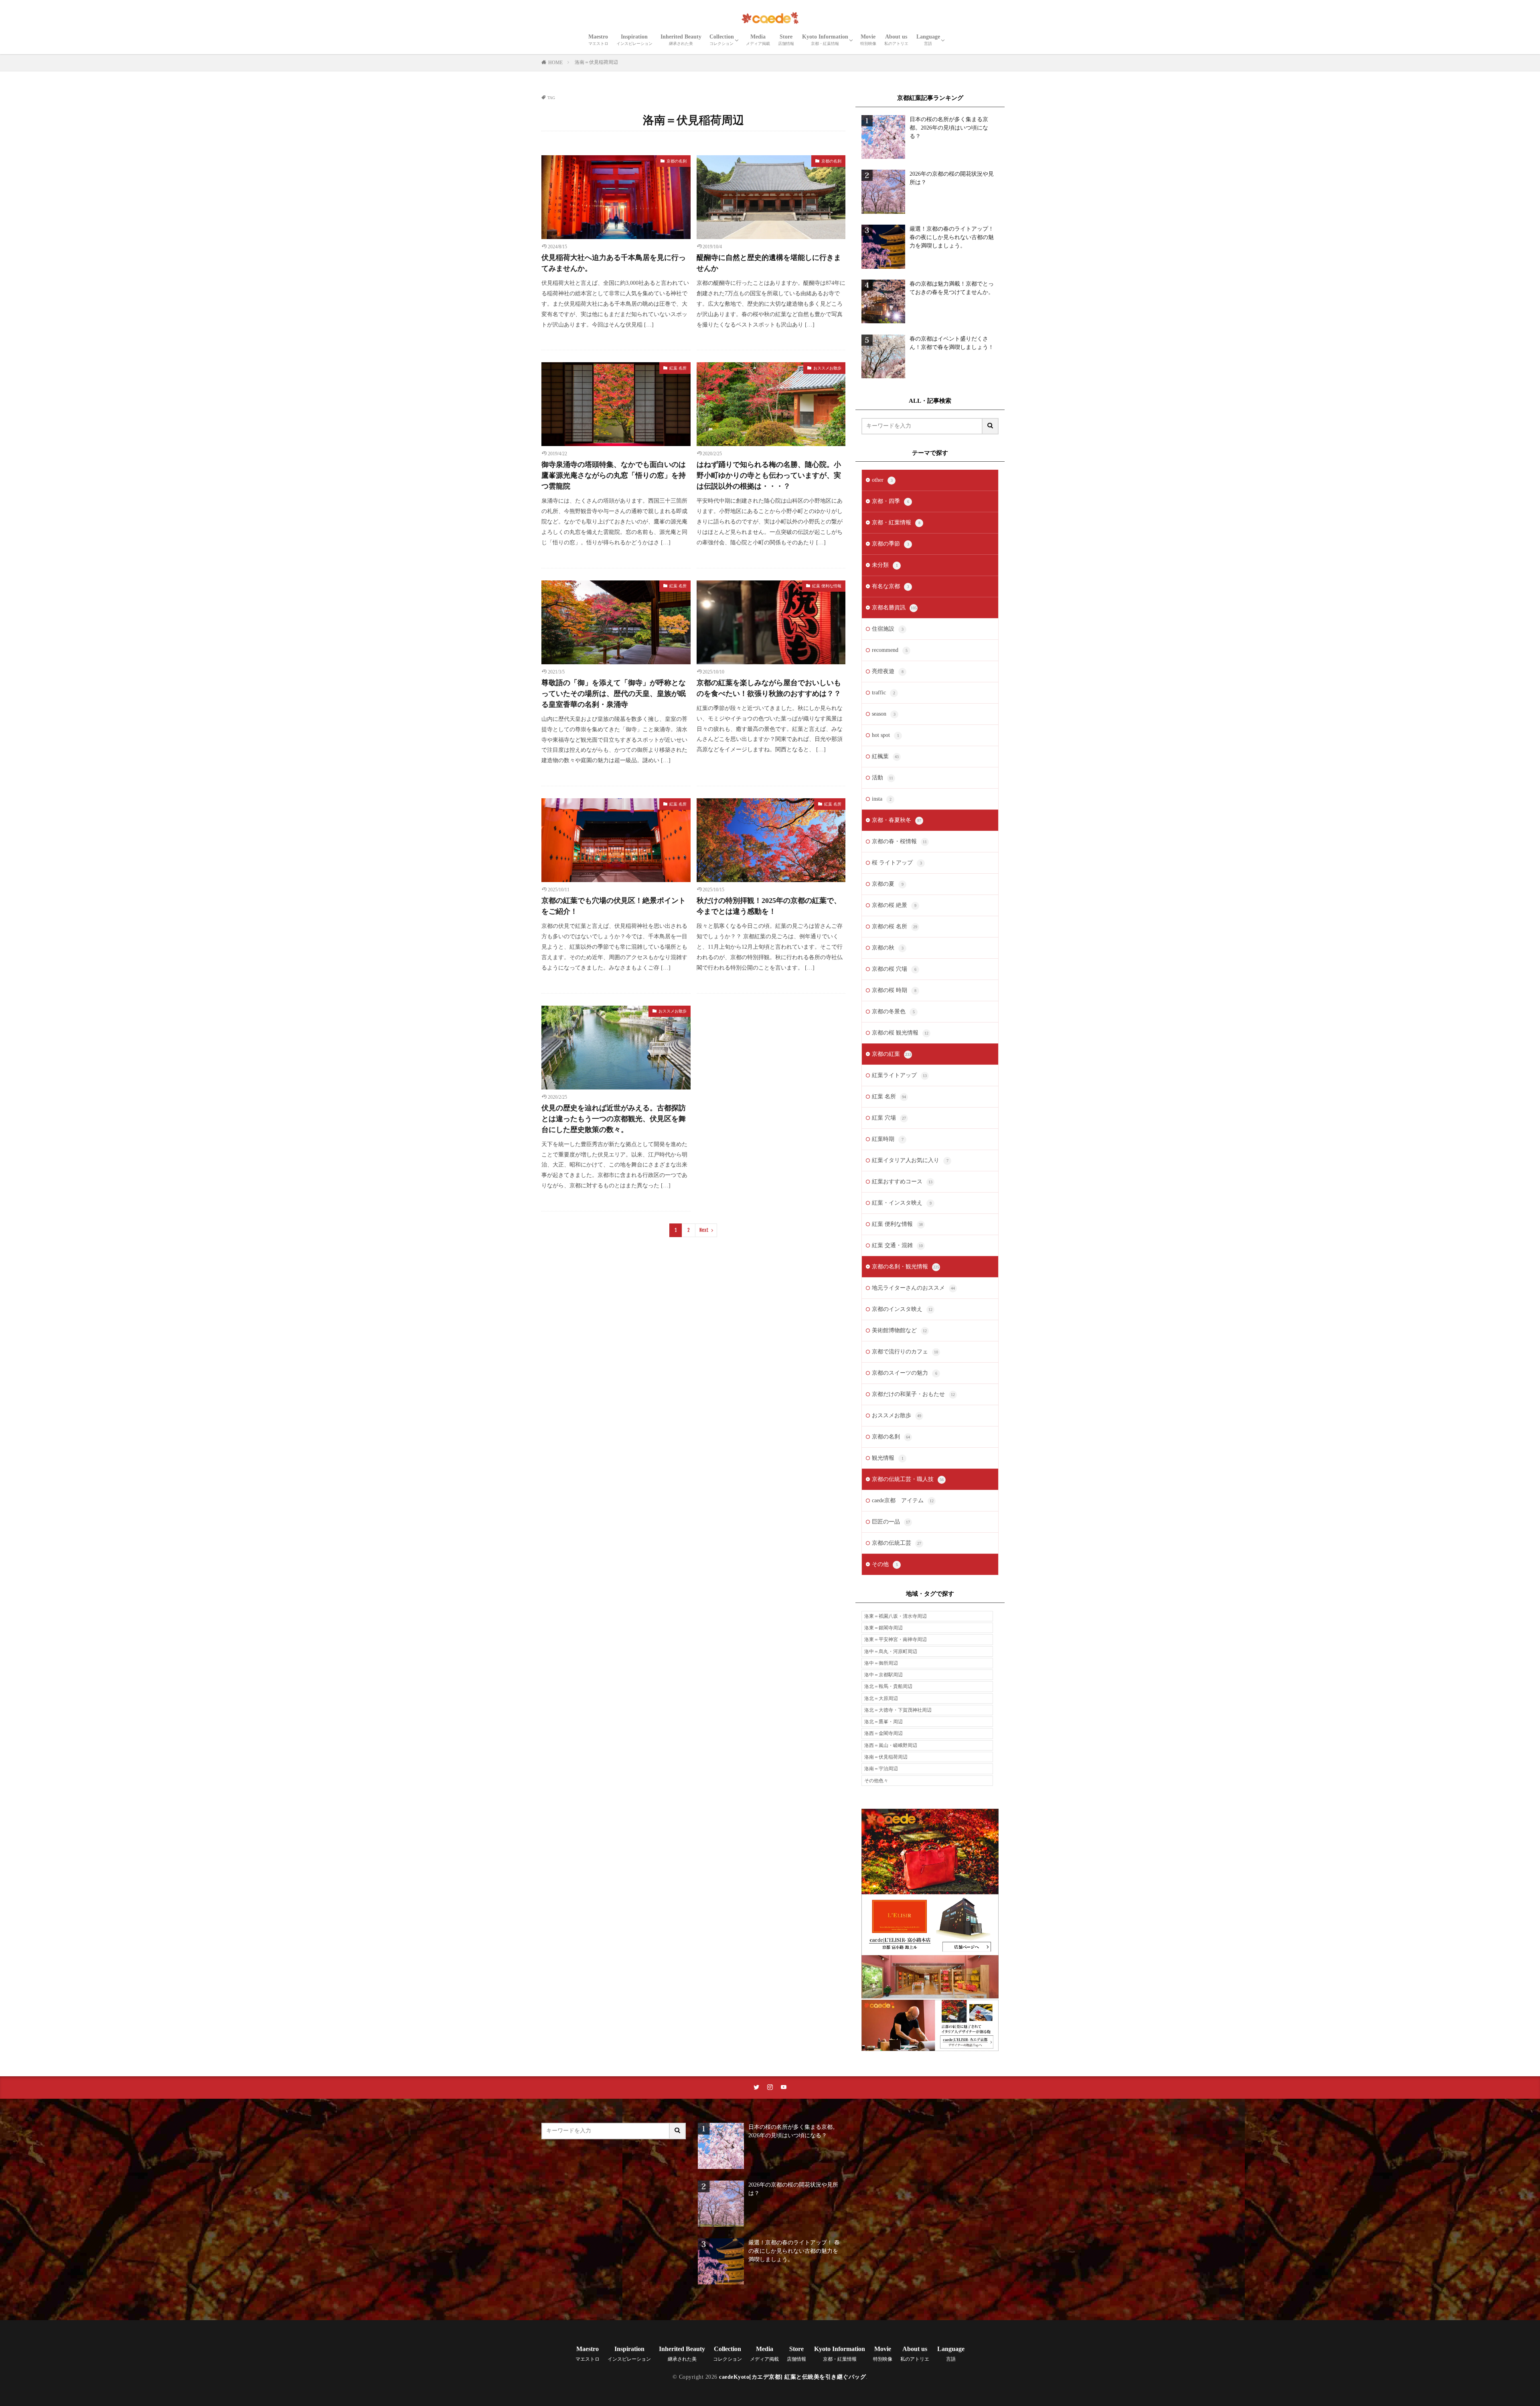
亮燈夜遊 (888, 671)
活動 (882, 778)
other (882, 480)
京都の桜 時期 (894, 990)
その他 (885, 1564)
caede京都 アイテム (903, 1500)
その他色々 (876, 1781)
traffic (883, 693)
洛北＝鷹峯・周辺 (883, 1722)
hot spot (885, 735)
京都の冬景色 (893, 1011)
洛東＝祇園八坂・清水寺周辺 (896, 1616)
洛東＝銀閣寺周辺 (883, 1628)
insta (882, 799)
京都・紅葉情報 (896, 522)
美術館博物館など (899, 1330)
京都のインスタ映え (902, 1309)
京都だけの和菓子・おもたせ (913, 1394)
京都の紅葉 (892, 1054)
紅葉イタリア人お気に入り (910, 1160)
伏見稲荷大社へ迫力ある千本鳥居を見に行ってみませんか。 (614, 263)
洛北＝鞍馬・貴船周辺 (888, 1686)
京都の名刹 (677, 161)
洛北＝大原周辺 (881, 1698)
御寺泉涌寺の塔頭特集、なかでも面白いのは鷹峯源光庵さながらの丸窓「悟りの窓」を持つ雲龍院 (614, 475)
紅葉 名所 (678, 368)
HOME (555, 63)
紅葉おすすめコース (902, 1182)
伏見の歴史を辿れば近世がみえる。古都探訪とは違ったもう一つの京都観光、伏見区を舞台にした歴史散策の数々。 (614, 1119)
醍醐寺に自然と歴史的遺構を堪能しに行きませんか (769, 263)
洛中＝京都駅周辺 (883, 1675)
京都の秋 (888, 948)
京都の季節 (891, 544)
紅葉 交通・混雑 (897, 1245)
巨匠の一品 (891, 1522)
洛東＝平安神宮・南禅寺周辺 (896, 1639)
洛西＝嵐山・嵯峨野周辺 (891, 1745)
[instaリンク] (770, 2087)
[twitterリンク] (756, 2087)
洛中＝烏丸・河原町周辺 (891, 1651)
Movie (868, 40)
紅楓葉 (885, 756)
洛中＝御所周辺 (881, 1663)
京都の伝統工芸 (897, 1543)
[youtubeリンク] (784, 2087)
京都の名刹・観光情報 (906, 1267)
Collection (722, 40)
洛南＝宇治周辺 (881, 1769)
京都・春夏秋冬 (897, 820)
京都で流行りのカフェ (905, 1352)
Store (786, 40)
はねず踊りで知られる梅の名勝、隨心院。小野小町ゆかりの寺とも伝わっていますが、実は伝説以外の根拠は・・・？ (769, 475)
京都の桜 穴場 (894, 969)
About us (896, 40)
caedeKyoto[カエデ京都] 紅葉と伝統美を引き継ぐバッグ (792, 2377)
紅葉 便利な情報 (827, 586)
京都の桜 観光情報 (900, 1033)
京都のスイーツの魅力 (905, 1373)
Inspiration (634, 40)
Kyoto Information (825, 40)
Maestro (598, 40)
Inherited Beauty (681, 40)
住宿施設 (888, 629)
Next (704, 1230)
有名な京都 (891, 586)
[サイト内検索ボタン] (991, 426)
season (884, 714)
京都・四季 (891, 501)
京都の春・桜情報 (899, 841)
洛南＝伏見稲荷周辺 (596, 62)
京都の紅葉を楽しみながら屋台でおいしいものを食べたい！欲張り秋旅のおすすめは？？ (769, 688)
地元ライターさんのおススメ (913, 1288)
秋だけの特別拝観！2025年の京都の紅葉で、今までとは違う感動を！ (769, 906)
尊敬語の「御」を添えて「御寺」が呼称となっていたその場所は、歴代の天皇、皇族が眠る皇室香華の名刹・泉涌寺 (614, 694)
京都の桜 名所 (895, 926)
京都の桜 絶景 (894, 905)
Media (758, 40)
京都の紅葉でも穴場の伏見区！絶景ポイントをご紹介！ (614, 906)
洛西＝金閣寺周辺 (883, 1733)
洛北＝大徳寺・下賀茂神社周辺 (898, 1710)
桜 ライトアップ (897, 863)
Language (928, 40)
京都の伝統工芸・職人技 (908, 1479)
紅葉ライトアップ (899, 1075)
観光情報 (888, 1458)
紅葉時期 (888, 1139)
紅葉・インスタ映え (902, 1203)
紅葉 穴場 (889, 1118)
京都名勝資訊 (894, 608)
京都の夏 (888, 884)
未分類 (885, 565)
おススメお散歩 (827, 368)
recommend (890, 650)
